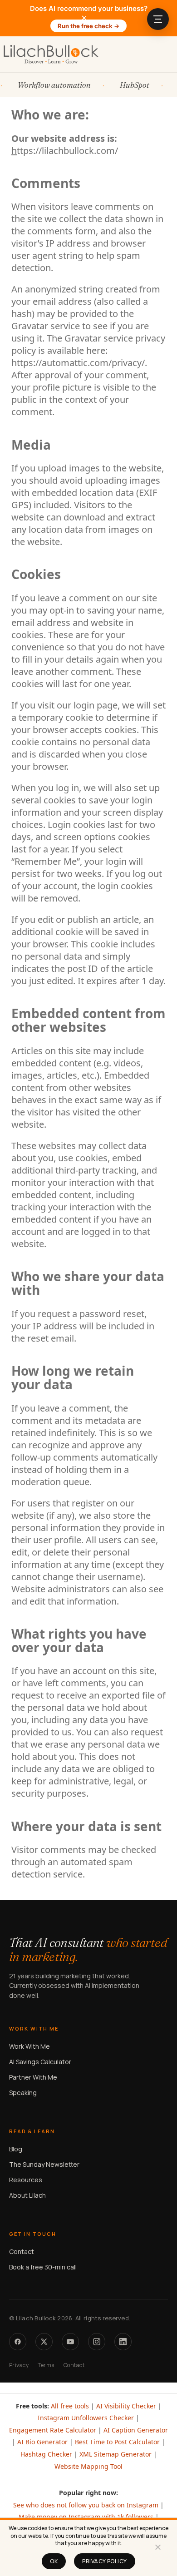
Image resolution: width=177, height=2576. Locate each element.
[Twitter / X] (44, 2342)
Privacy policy (105, 2561)
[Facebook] (18, 2342)
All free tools (70, 2406)
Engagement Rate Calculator (53, 2430)
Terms (46, 2365)
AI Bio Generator (42, 2442)
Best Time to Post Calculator (117, 2442)
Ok (54, 2561)
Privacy (19, 2365)
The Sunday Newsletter (44, 2164)
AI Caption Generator (136, 2430)
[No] (157, 2550)
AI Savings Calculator (40, 2062)
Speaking (23, 2093)
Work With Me (29, 2046)
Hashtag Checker (46, 2454)
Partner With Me (33, 2077)
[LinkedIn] (123, 2342)
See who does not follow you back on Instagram (86, 2505)
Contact (22, 2252)
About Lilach (27, 2195)
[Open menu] (158, 19)
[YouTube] (70, 2342)
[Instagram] (97, 2342)
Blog (16, 2149)
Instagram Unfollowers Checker (86, 2418)
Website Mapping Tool (88, 2466)
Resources (26, 2180)
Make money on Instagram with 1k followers (86, 2517)
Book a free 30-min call (43, 2267)
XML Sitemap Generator (116, 2454)
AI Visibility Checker (126, 2406)
